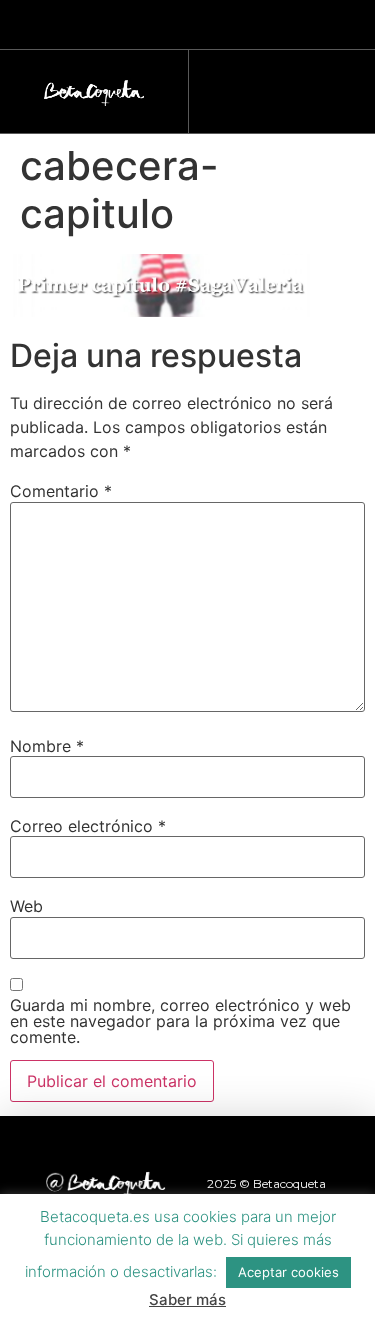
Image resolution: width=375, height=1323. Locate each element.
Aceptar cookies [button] (288, 1272)
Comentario (61, 491)
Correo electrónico (88, 826)
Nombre (47, 746)
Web (26, 906)
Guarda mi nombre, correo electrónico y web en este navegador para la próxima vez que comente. (180, 1021)
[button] (272, 86)
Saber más (187, 1299)
